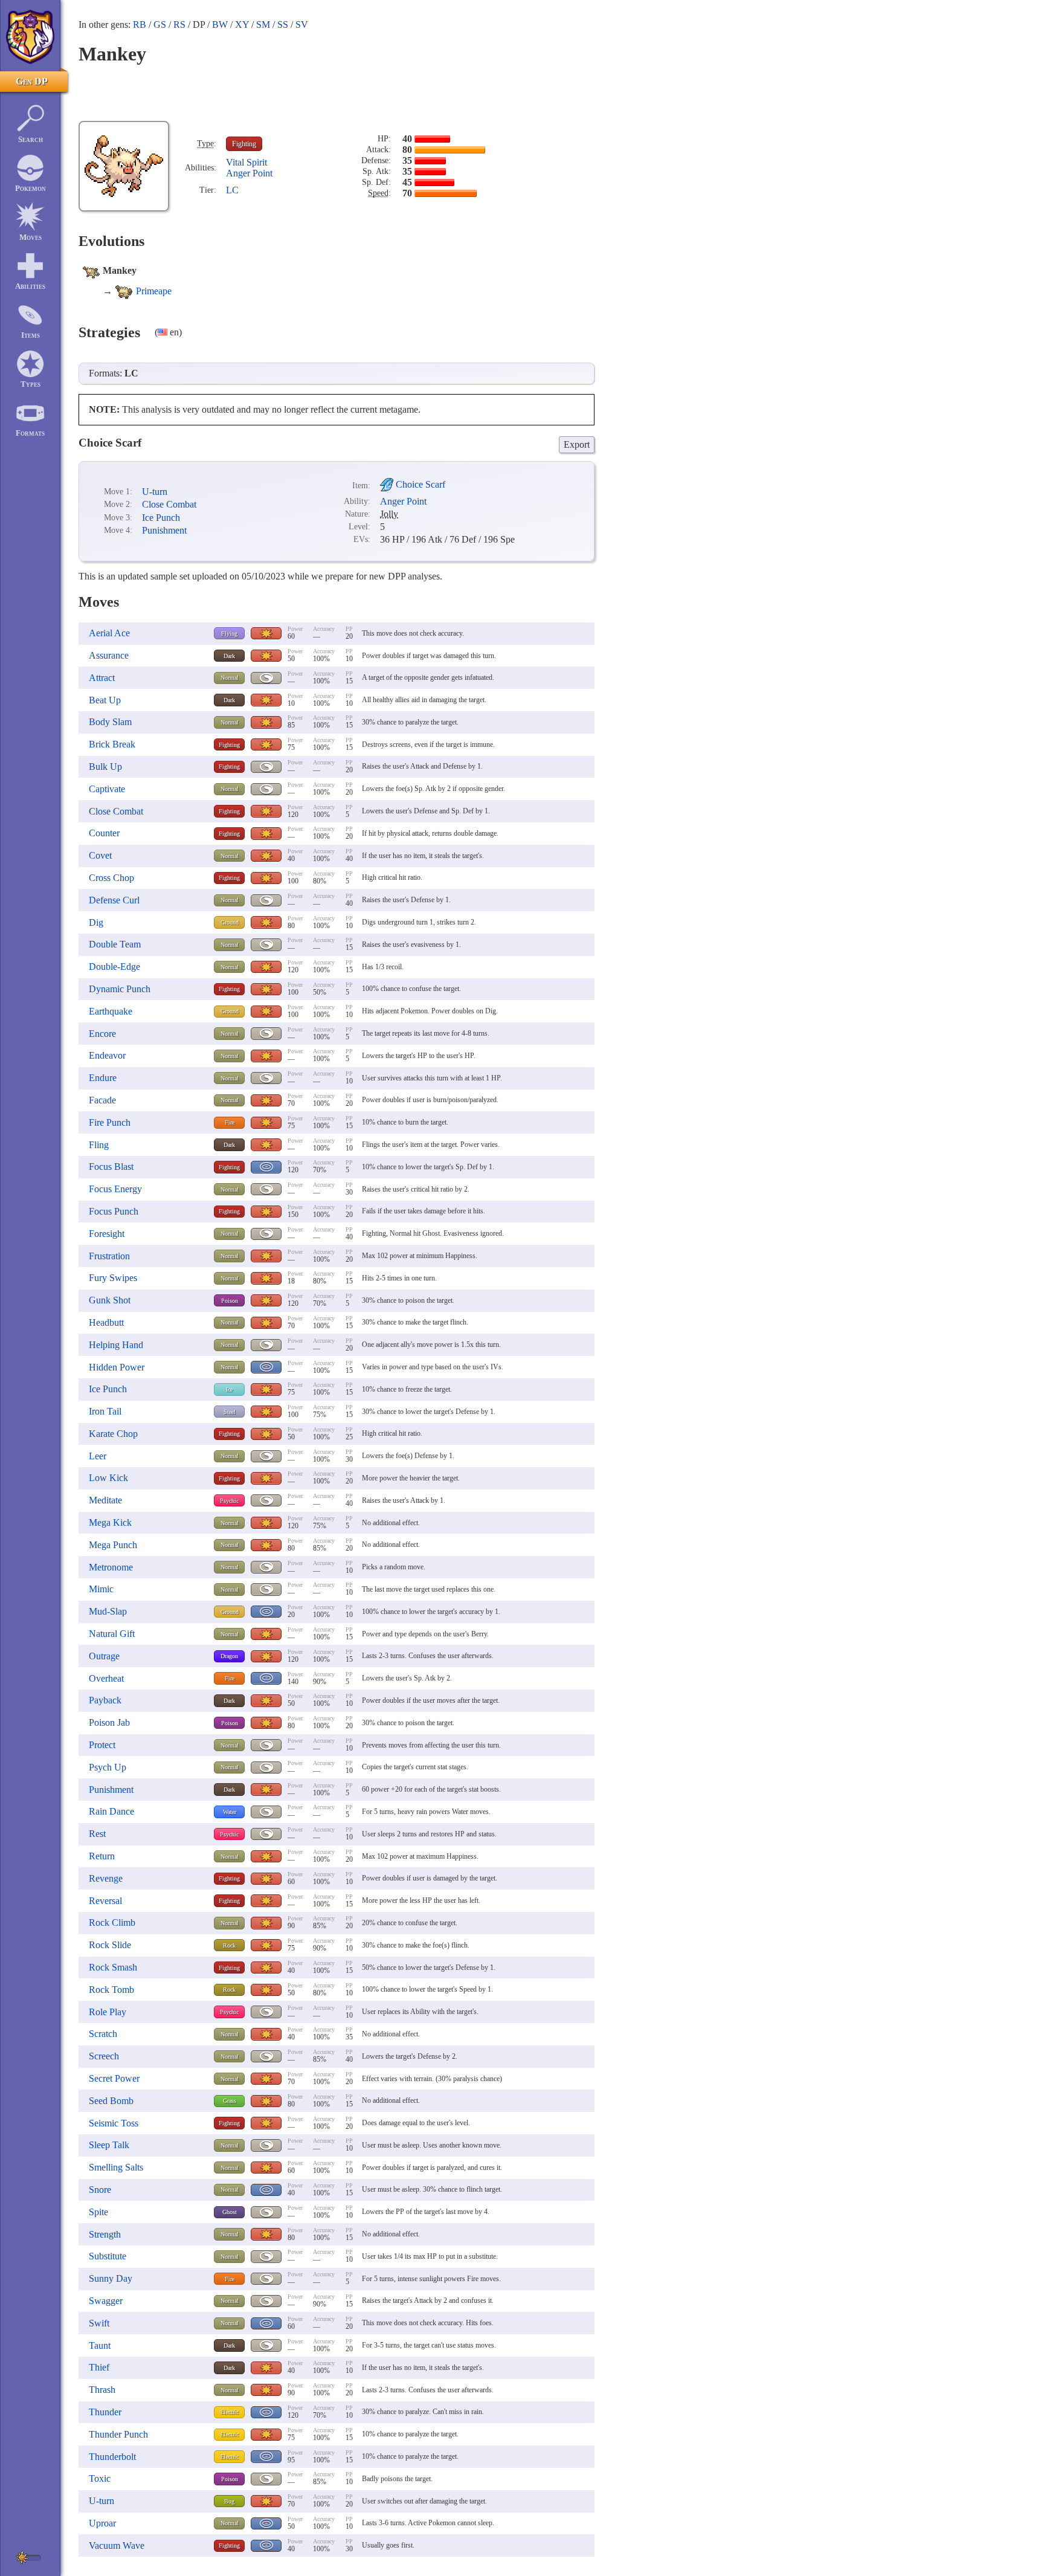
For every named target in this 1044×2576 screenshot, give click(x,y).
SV (302, 24)
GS (160, 24)
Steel (230, 1412)
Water (230, 1812)
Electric (230, 2412)
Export (577, 444)
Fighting (244, 144)
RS (179, 24)
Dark (229, 656)
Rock (229, 1945)
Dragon (229, 1656)
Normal (230, 678)
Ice (229, 1390)
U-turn (155, 492)
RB (140, 24)
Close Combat (169, 504)
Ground (230, 922)
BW (220, 24)
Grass (230, 2101)
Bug (229, 2501)
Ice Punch (161, 518)
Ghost (230, 2212)
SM (263, 24)
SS (283, 24)
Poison (230, 1301)
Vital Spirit (246, 162)
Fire (230, 1122)
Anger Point (249, 173)
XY (242, 24)
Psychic (229, 1501)
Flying (229, 634)
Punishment (164, 530)
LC (232, 190)
